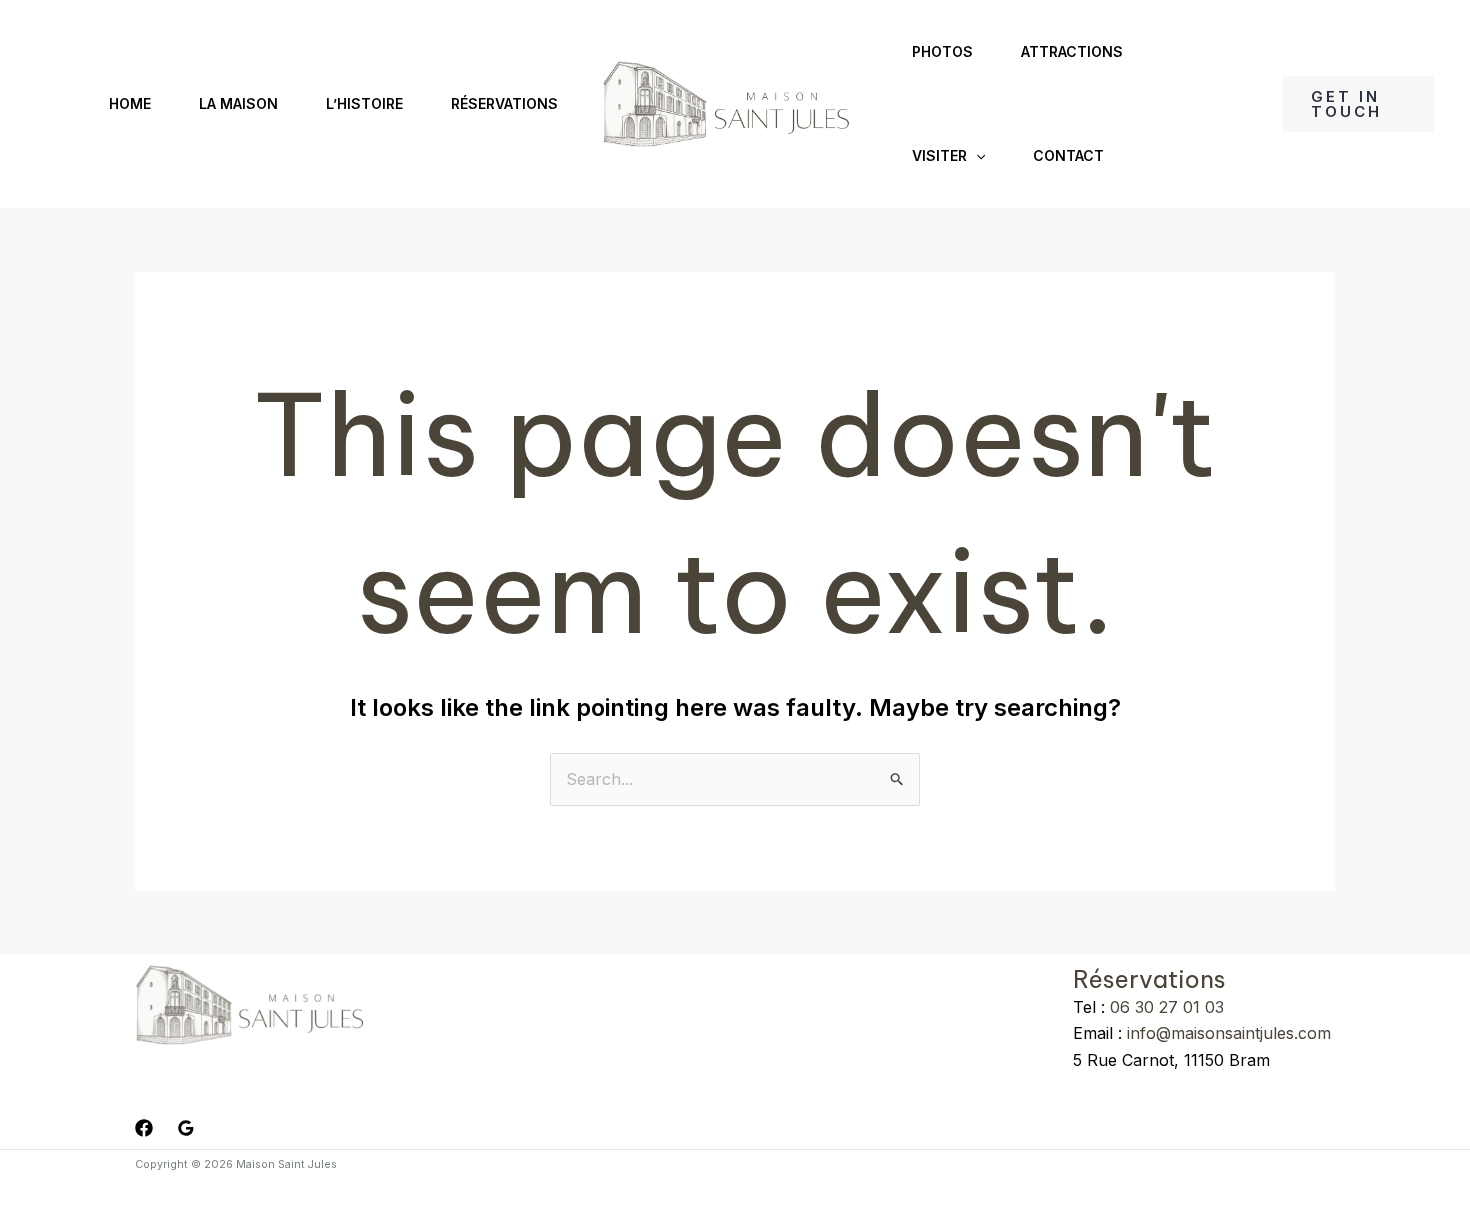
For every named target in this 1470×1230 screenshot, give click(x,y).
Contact (1068, 155)
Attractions (1072, 51)
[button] (976, 156)
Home (130, 103)
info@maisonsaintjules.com (1226, 1033)
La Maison (238, 103)
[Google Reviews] (186, 1128)
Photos (942, 51)
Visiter (939, 155)
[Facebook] (144, 1128)
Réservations (504, 103)
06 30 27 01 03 (1167, 1007)
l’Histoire (364, 103)
